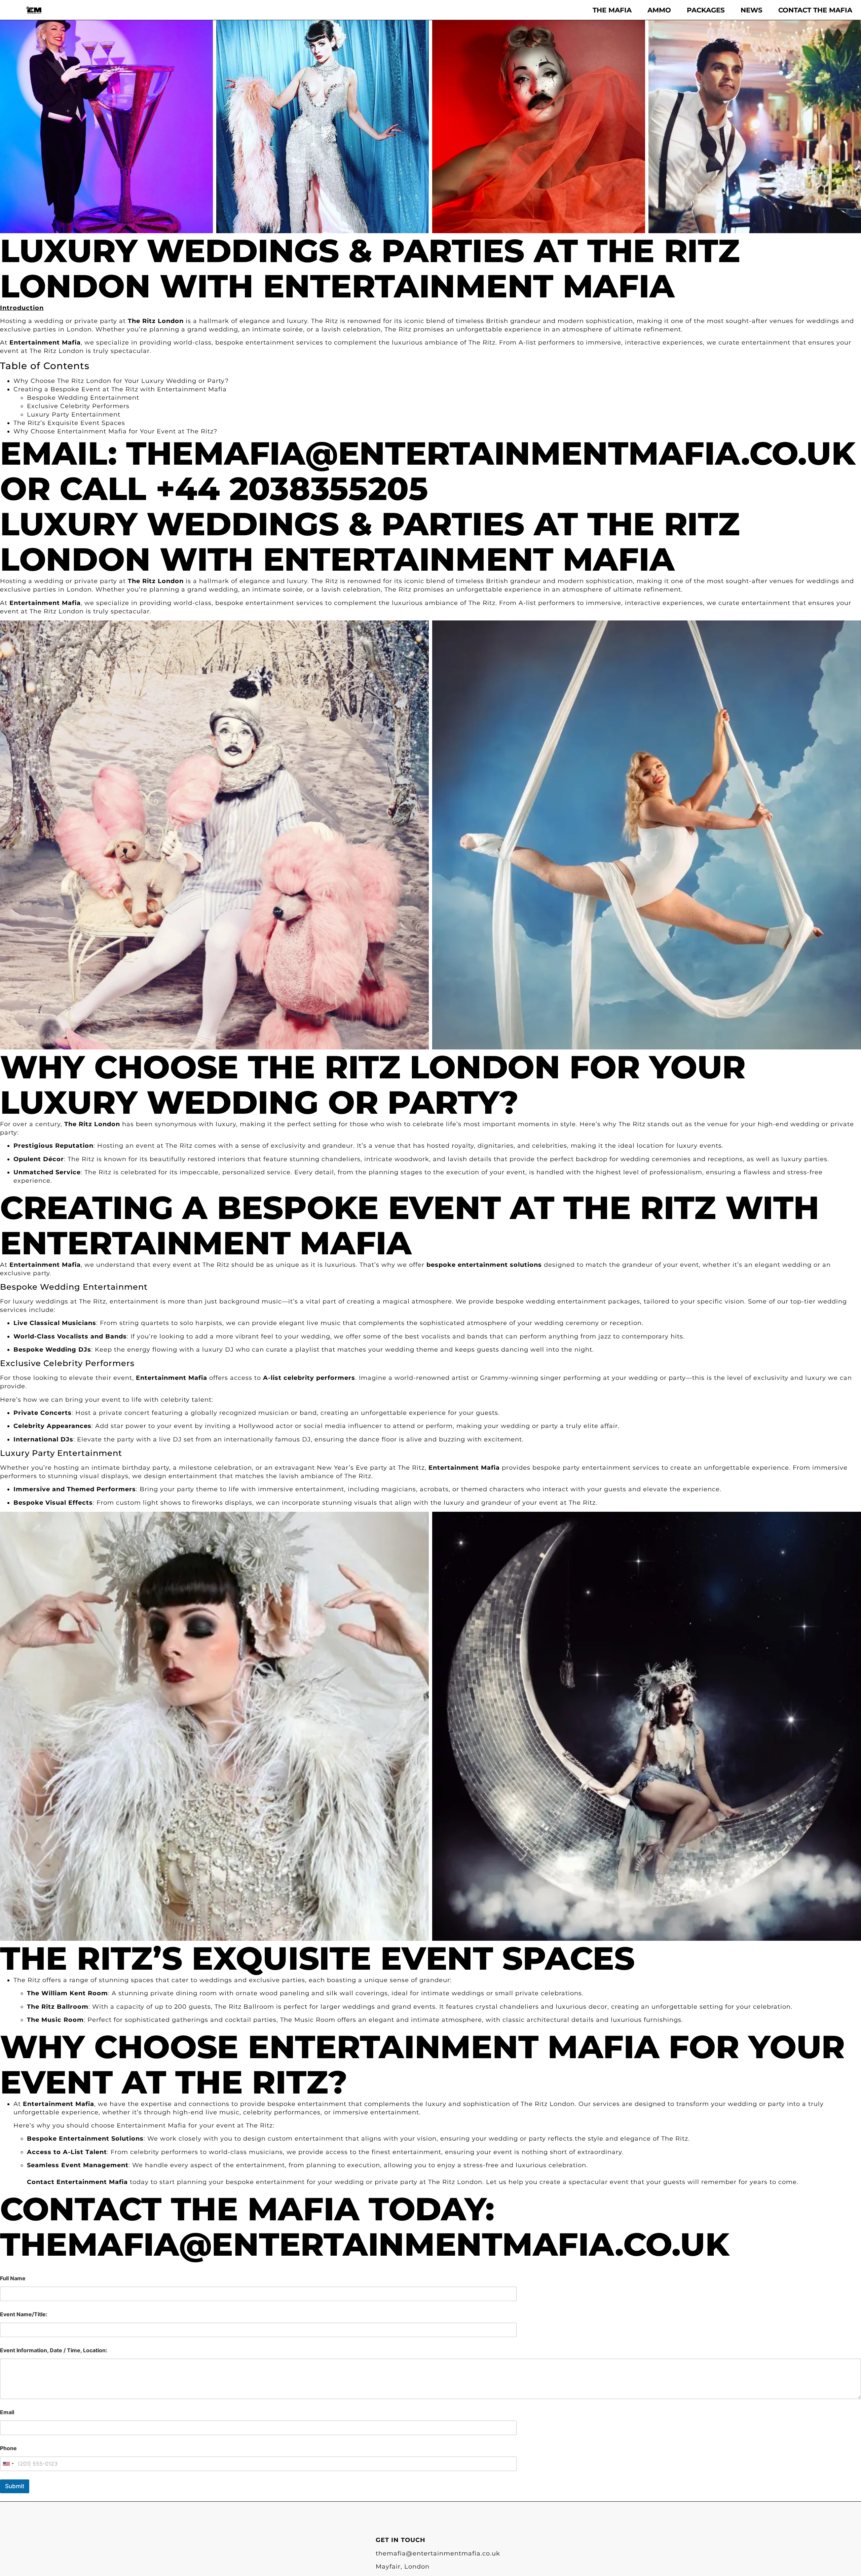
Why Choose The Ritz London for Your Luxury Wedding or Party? (121, 381)
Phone (8, 2448)
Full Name (13, 2278)
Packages (706, 10)
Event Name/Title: (24, 2314)
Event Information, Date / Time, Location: (54, 2350)
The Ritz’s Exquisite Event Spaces (69, 423)
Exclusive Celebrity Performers (78, 406)
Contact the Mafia (815, 10)
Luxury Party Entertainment (74, 415)
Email (7, 2412)
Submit (15, 2486)
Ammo (659, 10)
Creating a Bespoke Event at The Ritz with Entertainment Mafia (120, 389)
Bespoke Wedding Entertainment (83, 398)
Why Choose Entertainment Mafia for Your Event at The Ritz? (115, 431)
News (752, 10)
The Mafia (612, 10)
